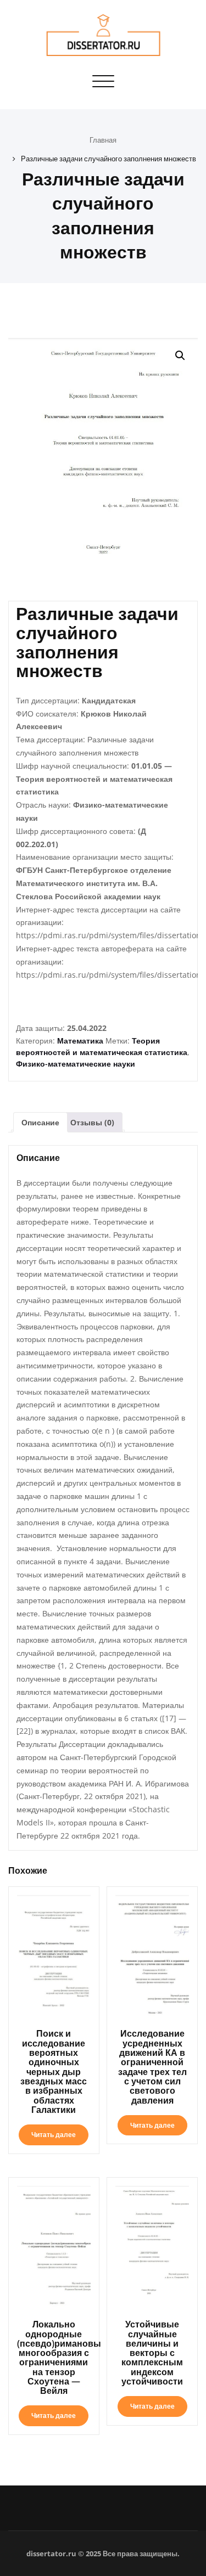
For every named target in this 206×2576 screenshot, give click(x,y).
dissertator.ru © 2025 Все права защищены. (103, 2554)
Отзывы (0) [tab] (92, 1122)
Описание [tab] (40, 1122)
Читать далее (54, 2135)
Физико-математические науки (76, 1064)
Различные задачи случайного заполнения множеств (108, 159)
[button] (180, 356)
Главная (103, 140)
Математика (80, 1041)
